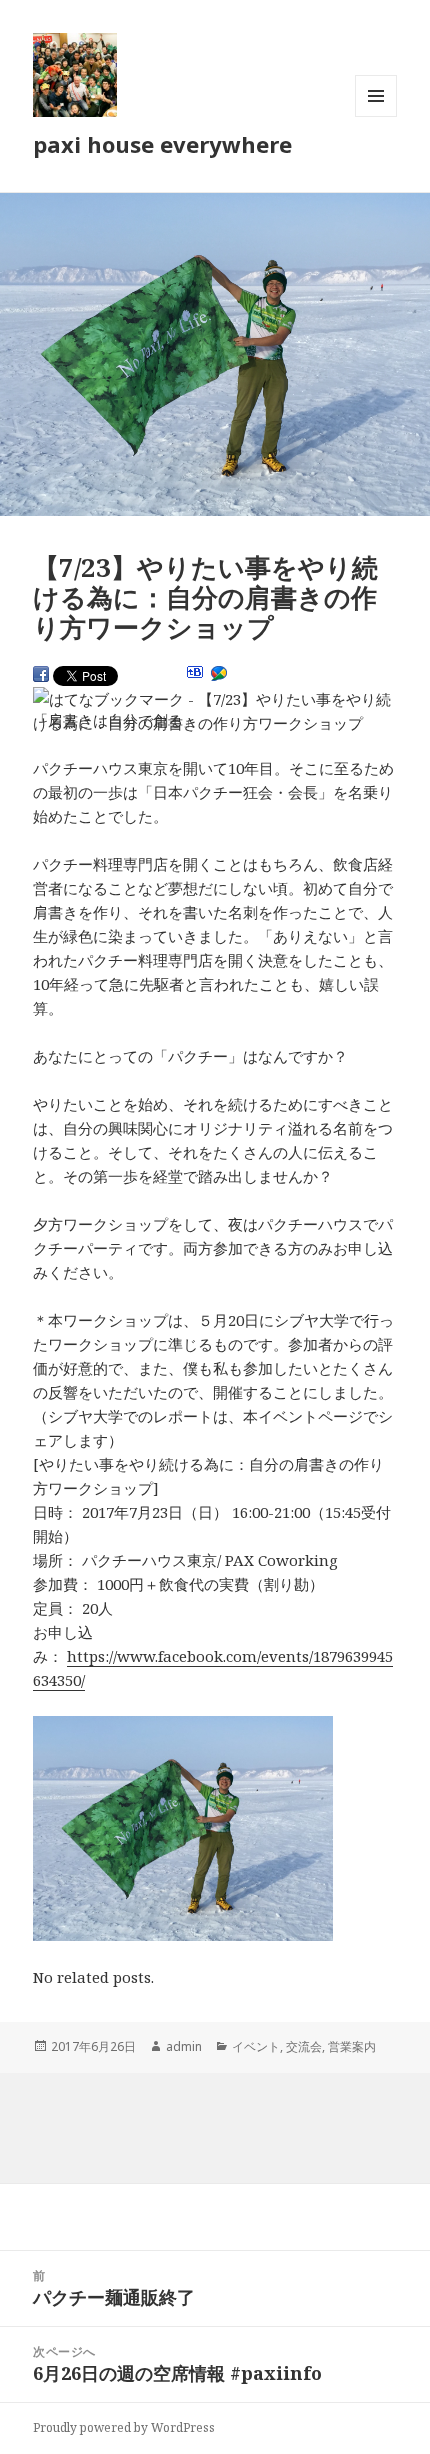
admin (184, 2046)
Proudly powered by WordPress (124, 2427)
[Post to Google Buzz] (219, 674)
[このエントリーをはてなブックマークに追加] (195, 672)
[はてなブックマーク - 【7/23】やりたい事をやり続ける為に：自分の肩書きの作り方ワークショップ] (213, 711)
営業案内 (352, 2046)
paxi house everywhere (162, 144)
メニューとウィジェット (376, 116)
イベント (256, 2046)
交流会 (304, 2046)
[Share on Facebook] (41, 674)
